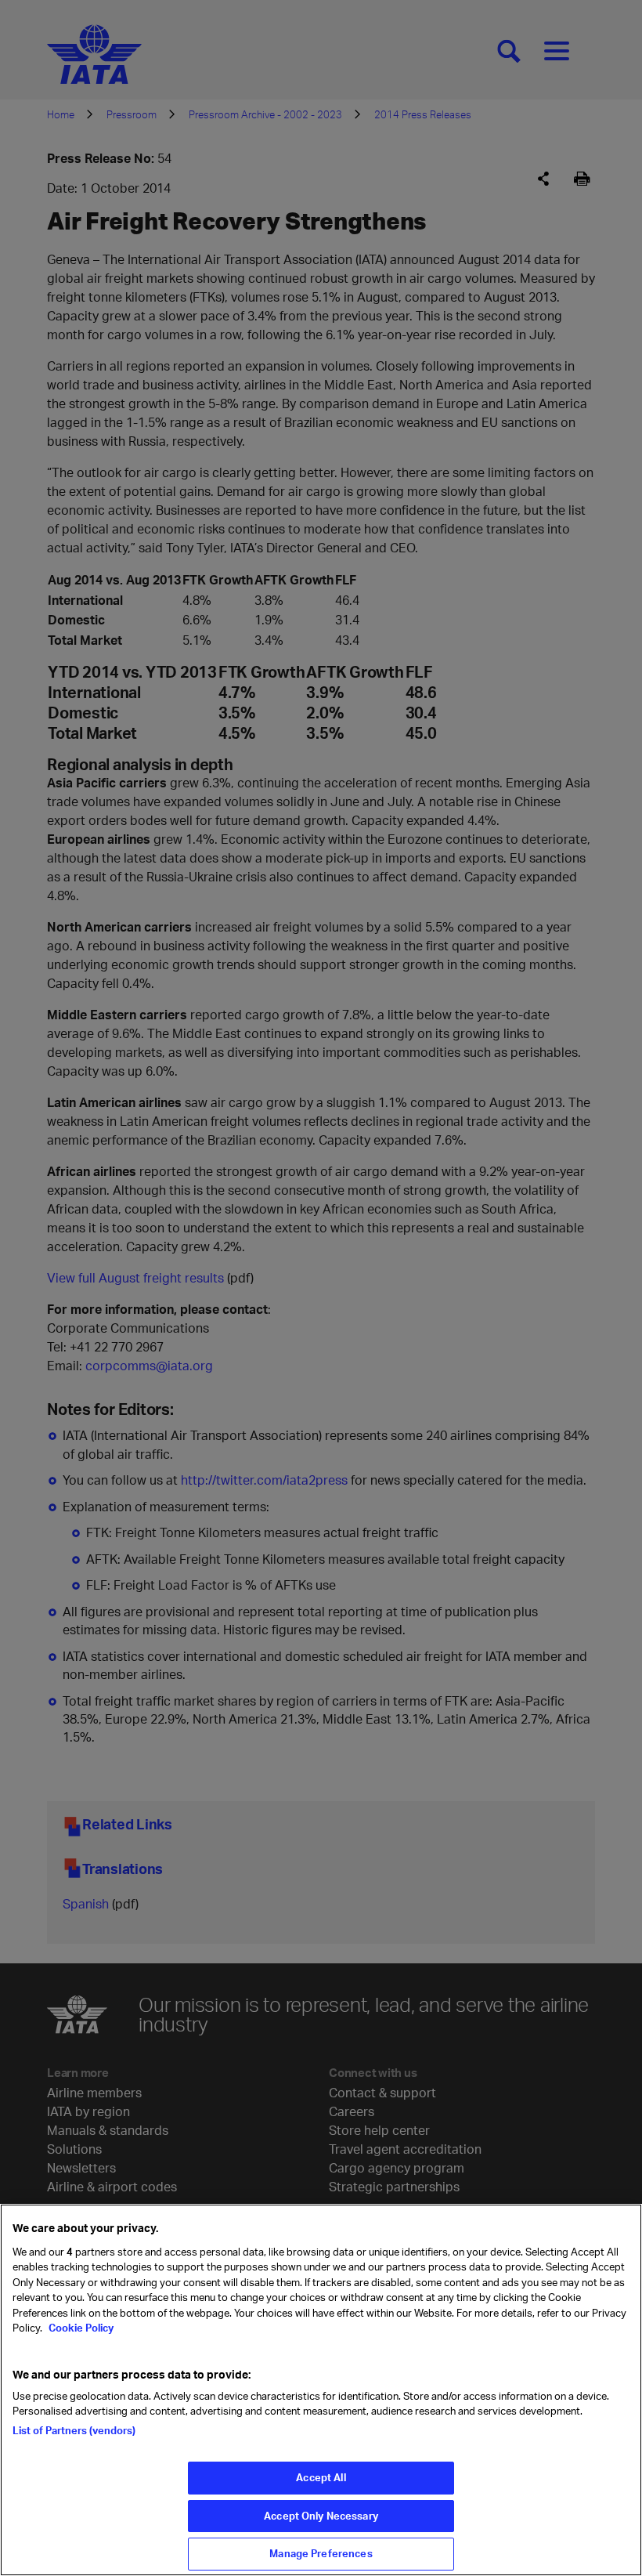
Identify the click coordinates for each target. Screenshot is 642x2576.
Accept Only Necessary (321, 2516)
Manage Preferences (321, 2553)
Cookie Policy (80, 2328)
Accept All (321, 2477)
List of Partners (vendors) (74, 2430)
